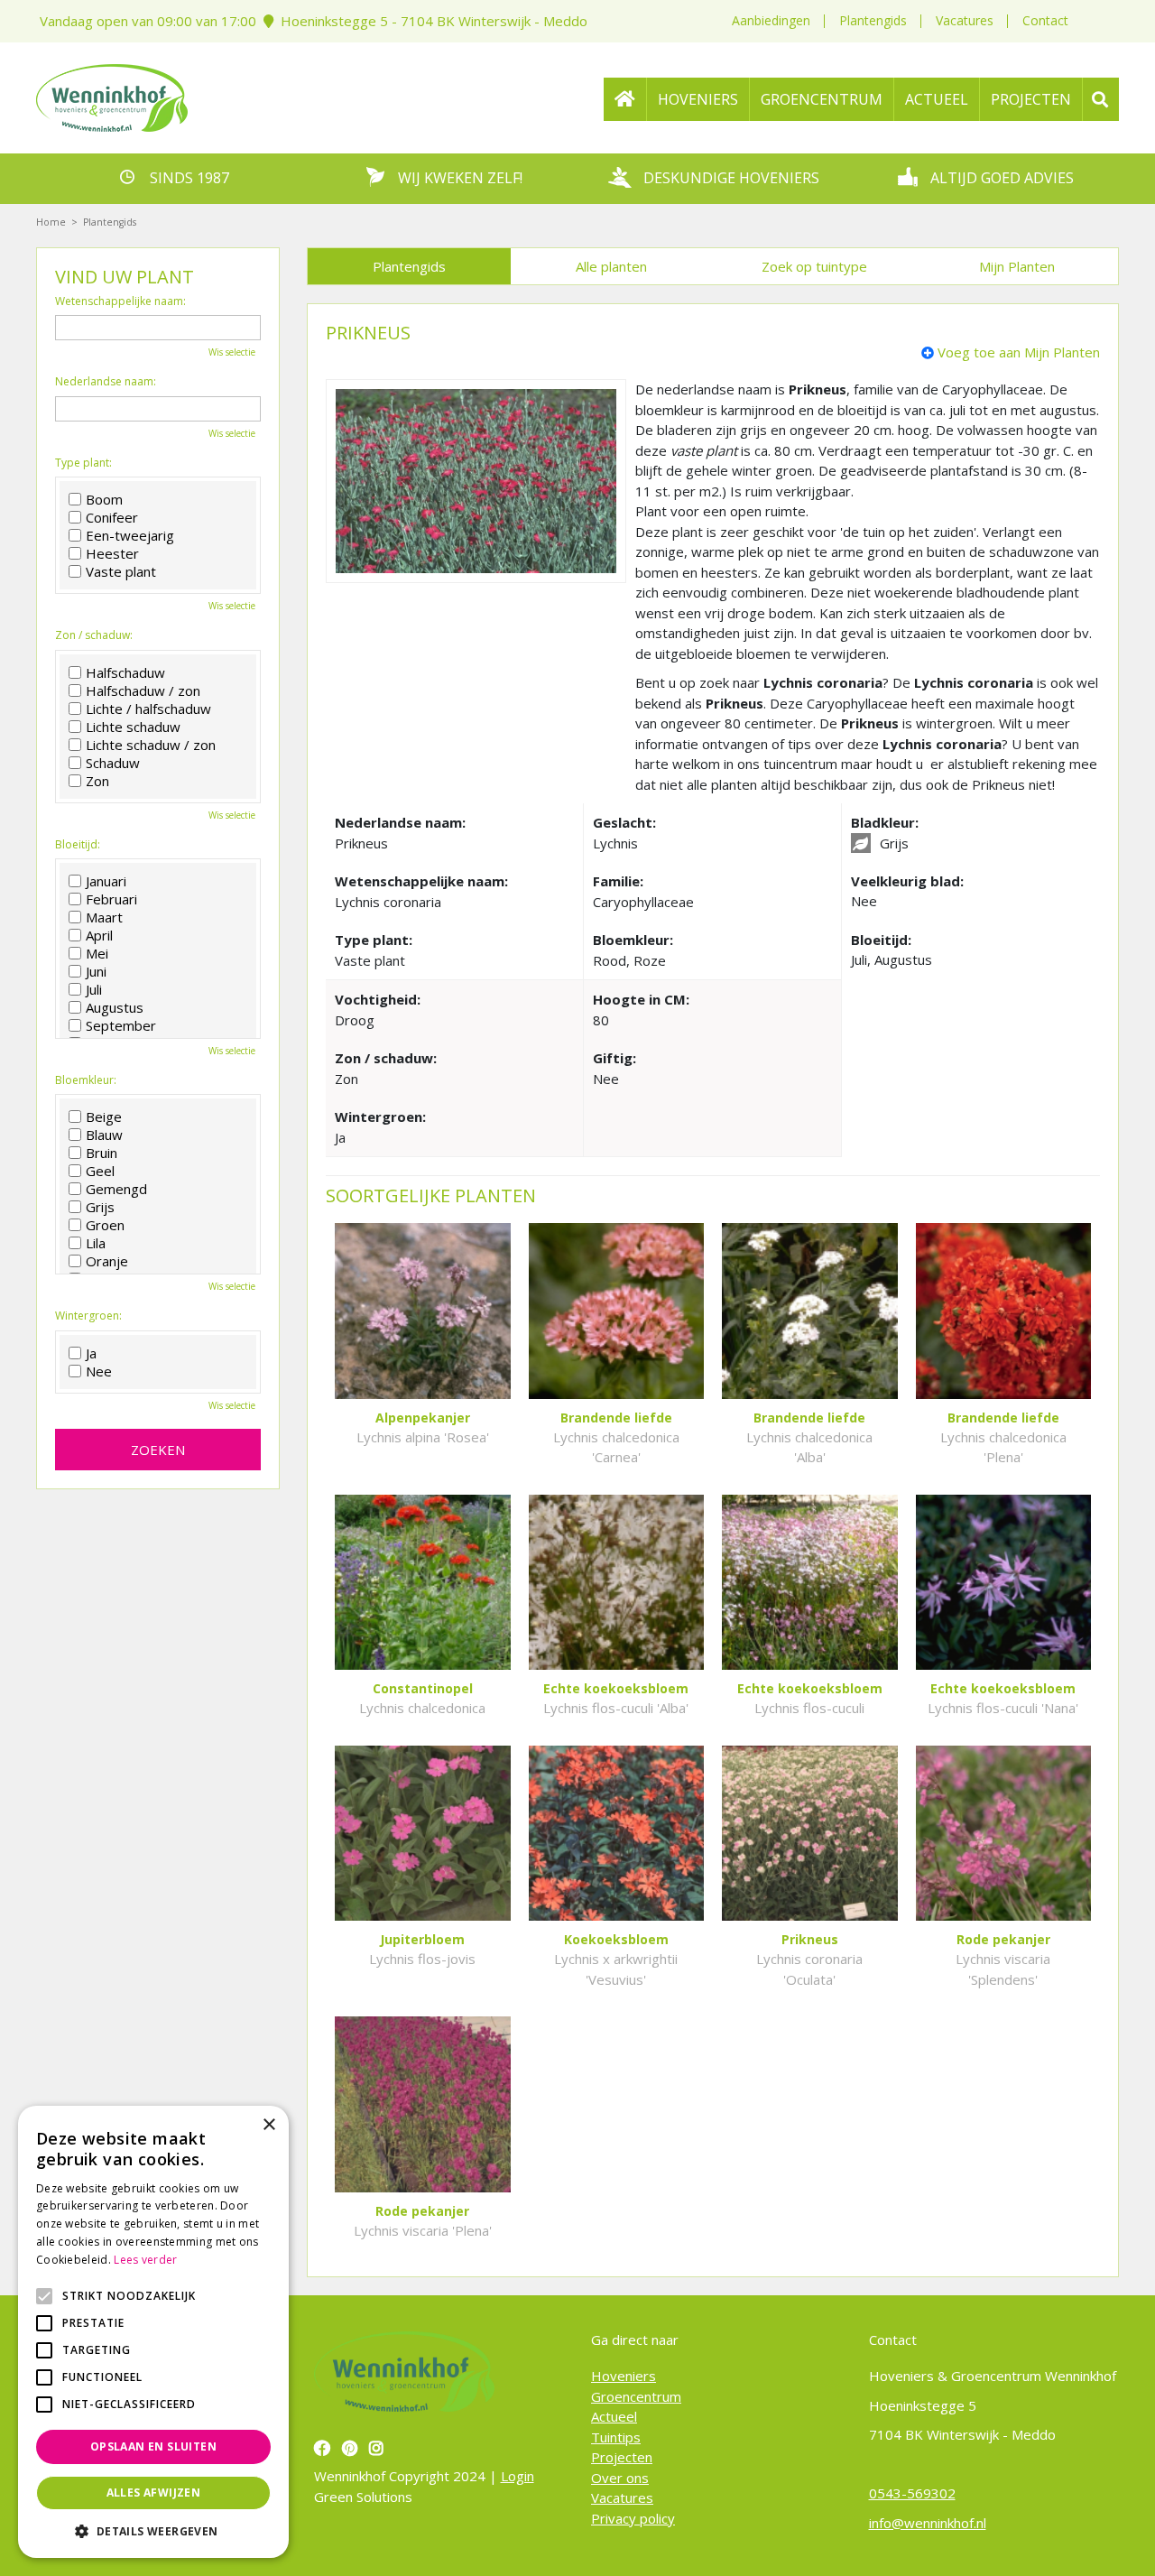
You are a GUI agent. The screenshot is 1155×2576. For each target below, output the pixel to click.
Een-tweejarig (130, 535)
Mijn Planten (1017, 266)
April (99, 935)
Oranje (107, 1261)
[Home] (625, 99)
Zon (97, 781)
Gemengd (116, 1189)
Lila (96, 1243)
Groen (105, 1225)
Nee (99, 1371)
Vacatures (965, 20)
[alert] (153, 2332)
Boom (104, 499)
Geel (100, 1171)
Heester (112, 553)
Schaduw (113, 763)
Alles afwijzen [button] (154, 2493)
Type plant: (83, 463)
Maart (104, 917)
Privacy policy (633, 2518)
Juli (94, 989)
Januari (106, 881)
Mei (97, 953)
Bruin (102, 1153)
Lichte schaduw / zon (151, 745)
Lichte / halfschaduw (148, 709)
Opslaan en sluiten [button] (153, 2446)
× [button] (268, 2125)
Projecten (622, 2457)
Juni (96, 971)
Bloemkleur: (86, 1080)
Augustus (115, 1007)
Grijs (100, 1207)
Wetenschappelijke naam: (120, 301)
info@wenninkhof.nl (928, 2523)
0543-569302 (912, 2493)
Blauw (104, 1135)
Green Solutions (363, 2497)
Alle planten (611, 266)
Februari (111, 899)
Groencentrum (636, 2396)
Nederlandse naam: (106, 382)
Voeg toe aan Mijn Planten (1019, 352)
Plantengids (873, 20)
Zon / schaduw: (94, 635)
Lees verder (145, 2260)
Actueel (614, 2416)
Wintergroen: (88, 1316)
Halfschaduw (125, 672)
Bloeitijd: (78, 845)
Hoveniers (624, 2376)
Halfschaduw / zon (143, 690)
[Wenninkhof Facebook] (324, 2448)
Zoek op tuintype (814, 266)
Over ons (620, 2478)
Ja (91, 1353)
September (121, 1025)
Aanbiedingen (771, 20)
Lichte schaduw (133, 727)
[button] (153, 2531)
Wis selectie (232, 352)
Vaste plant (121, 571)
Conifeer (112, 517)
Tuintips (616, 2437)
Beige (104, 1117)
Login (517, 2476)
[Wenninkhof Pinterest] (352, 2448)
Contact (1045, 20)
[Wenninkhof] (112, 96)
